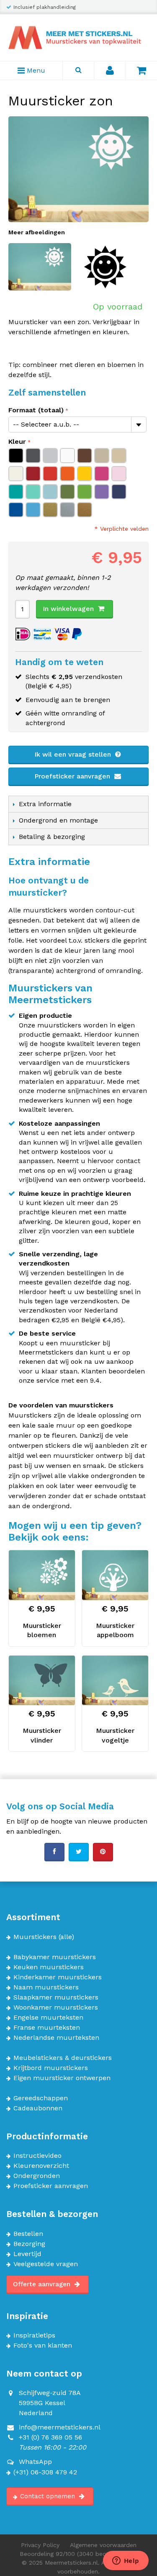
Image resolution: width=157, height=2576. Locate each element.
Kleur (17, 442)
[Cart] (141, 71)
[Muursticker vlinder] (42, 1680)
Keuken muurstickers (49, 1967)
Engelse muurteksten (48, 2018)
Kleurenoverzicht (41, 2166)
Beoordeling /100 (78, 2554)
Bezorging (29, 2244)
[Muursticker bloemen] (42, 1575)
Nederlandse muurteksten (56, 2038)
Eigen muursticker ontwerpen (62, 2078)
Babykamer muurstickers (55, 1957)
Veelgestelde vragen (46, 2264)
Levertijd (27, 2254)
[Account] (110, 71)
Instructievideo (37, 2156)
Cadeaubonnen (38, 2108)
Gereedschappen (41, 2098)
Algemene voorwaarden (103, 2545)
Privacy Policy (40, 2545)
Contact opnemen (49, 2496)
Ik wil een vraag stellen (74, 754)
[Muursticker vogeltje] (115, 1680)
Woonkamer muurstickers (56, 2007)
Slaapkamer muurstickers (56, 1997)
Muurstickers (35, 1937)
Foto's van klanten (43, 2345)
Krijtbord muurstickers (51, 2068)
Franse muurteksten (47, 2028)
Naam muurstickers (46, 1987)
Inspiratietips (34, 2335)
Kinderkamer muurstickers (58, 1977)
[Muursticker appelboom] (115, 1575)
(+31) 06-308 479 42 (45, 2472)
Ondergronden (37, 2176)
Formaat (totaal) (36, 410)
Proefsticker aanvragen (73, 776)
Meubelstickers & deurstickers (63, 2058)
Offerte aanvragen (43, 2284)
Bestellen (28, 2234)
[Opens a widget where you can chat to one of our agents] (126, 2561)
